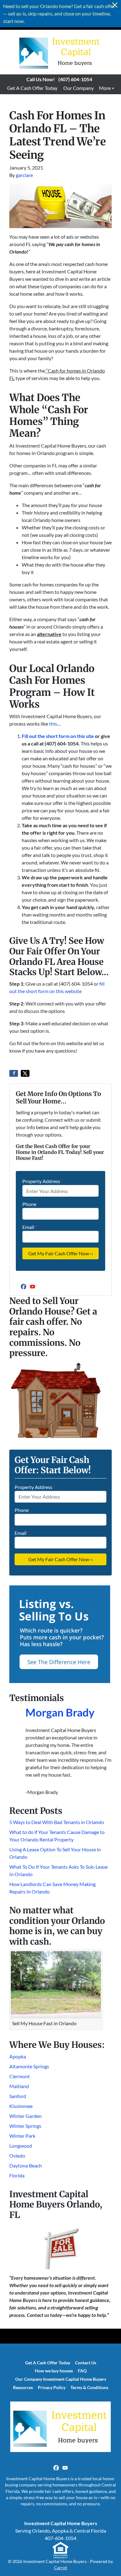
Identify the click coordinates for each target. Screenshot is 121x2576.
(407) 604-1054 (75, 79)
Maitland (19, 2086)
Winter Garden (25, 2116)
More (105, 88)
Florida (17, 2175)
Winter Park (22, 2136)
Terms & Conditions (89, 2388)
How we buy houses (54, 2371)
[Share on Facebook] (14, 1073)
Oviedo (17, 2156)
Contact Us (86, 2363)
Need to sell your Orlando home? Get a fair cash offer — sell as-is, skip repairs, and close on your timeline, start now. (59, 13)
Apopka (18, 2056)
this (53, 724)
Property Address (43, 1181)
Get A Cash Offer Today (32, 88)
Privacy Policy (52, 2388)
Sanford (18, 2096)
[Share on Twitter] (25, 1073)
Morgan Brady (60, 1712)
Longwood (21, 2146)
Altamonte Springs (29, 2066)
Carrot (60, 2568)
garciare (24, 175)
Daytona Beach (26, 2165)
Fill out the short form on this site (58, 736)
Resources (23, 2388)
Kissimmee (21, 2106)
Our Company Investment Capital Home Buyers (61, 2379)
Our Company (78, 88)
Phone (29, 1204)
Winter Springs (25, 2126)
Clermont (20, 2076)
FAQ (82, 2371)
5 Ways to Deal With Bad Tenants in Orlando (57, 1822)
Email (29, 1227)
